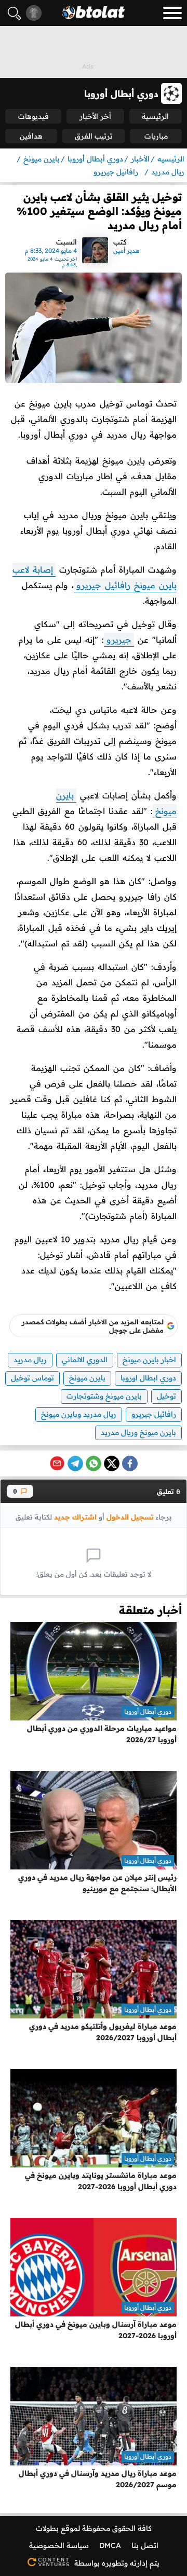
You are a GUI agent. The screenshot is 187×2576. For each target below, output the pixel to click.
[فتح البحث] (14, 13)
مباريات (156, 136)
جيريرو (119, 640)
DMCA (110, 2545)
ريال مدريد (30, 1360)
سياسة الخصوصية (59, 2545)
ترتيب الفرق (94, 136)
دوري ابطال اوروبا (148, 1378)
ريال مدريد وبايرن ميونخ (79, 1414)
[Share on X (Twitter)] (112, 1463)
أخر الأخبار (95, 116)
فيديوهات (34, 116)
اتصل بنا (145, 2545)
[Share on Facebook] (130, 1463)
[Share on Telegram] (75, 1463)
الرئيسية (155, 116)
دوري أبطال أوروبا (148, 1711)
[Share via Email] (57, 1463)
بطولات (47, 2528)
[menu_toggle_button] (172, 13)
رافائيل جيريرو (154, 1414)
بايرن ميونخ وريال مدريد (138, 1432)
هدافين (31, 136)
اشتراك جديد (75, 1517)
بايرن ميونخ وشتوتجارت (104, 1396)
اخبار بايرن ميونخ (149, 1360)
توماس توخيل (32, 1378)
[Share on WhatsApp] (94, 1463)
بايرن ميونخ (87, 1378)
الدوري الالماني (85, 1360)
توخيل (166, 1396)
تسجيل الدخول (130, 1517)
